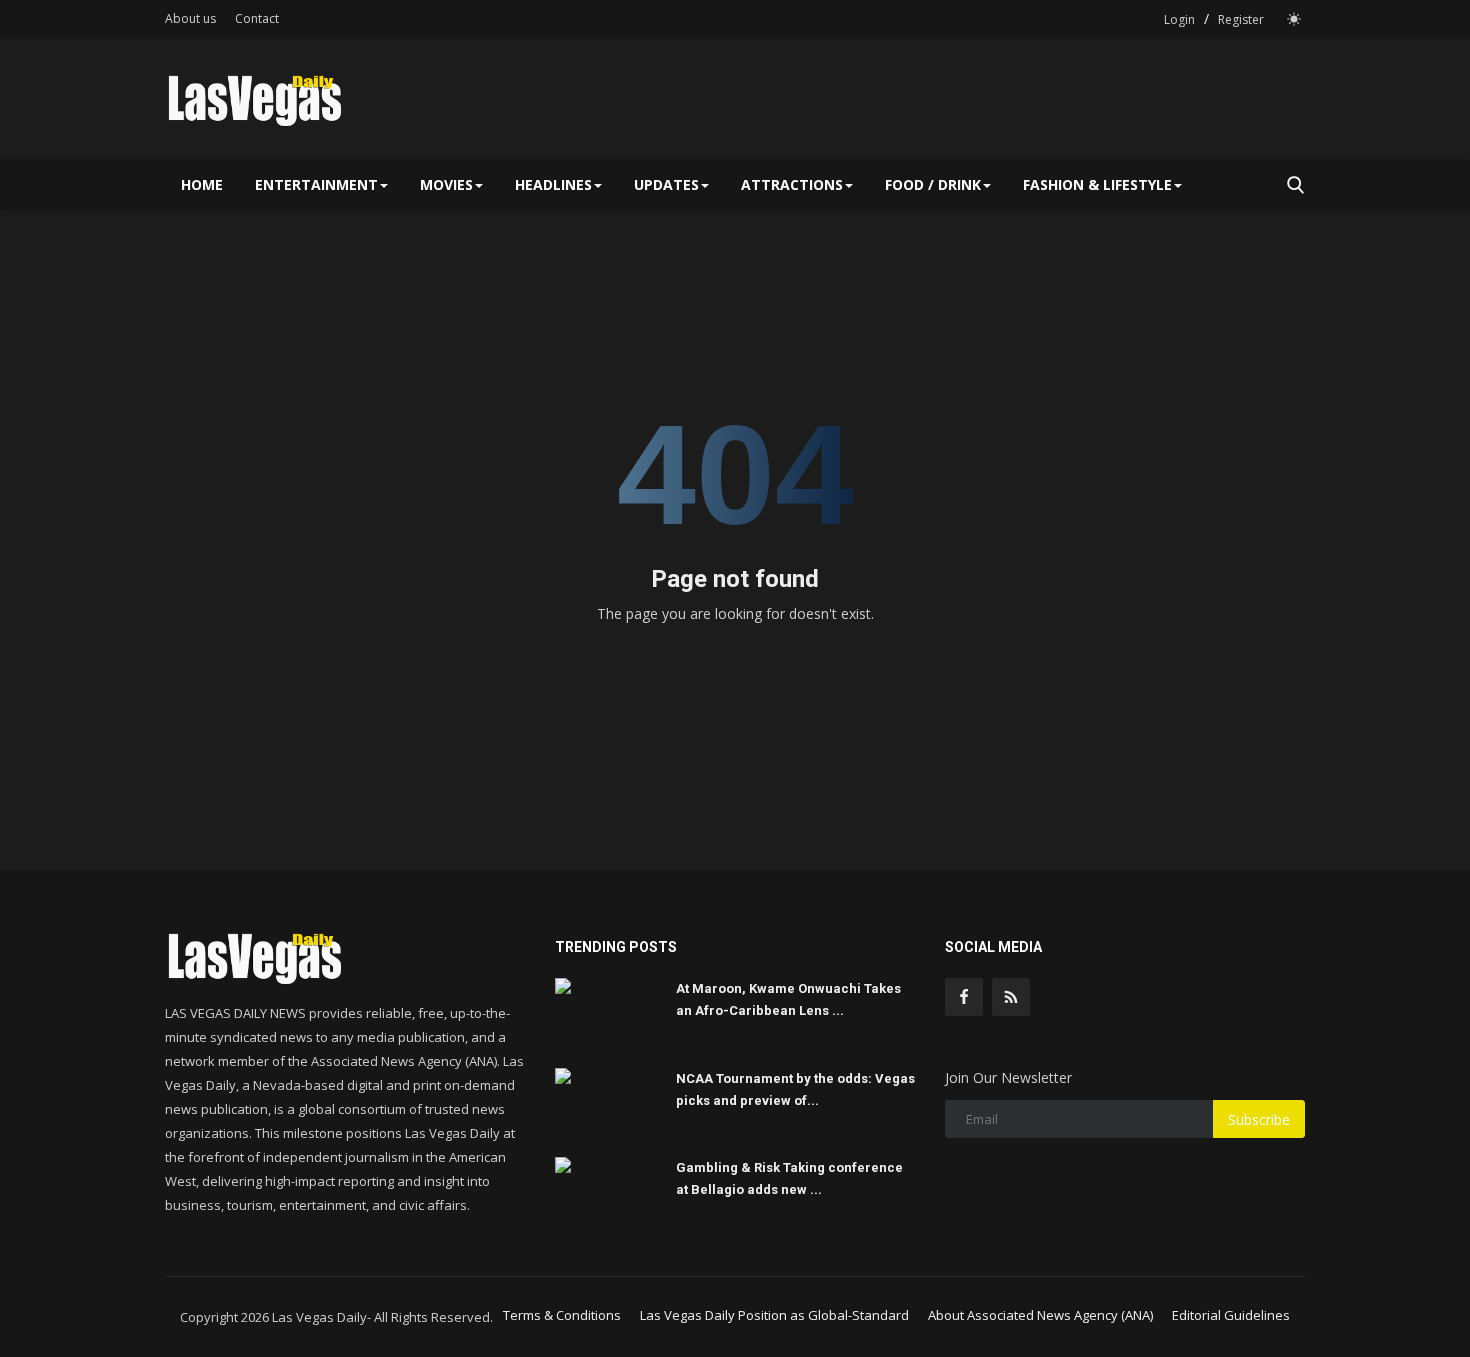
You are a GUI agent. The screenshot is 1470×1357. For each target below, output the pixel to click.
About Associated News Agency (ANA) (1040, 1315)
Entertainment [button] (316, 184)
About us (190, 18)
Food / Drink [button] (933, 184)
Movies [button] (446, 184)
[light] (1294, 19)
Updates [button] (666, 184)
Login (1179, 19)
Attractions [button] (792, 184)
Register (1241, 19)
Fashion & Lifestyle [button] (1097, 184)
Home (202, 184)
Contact (257, 18)
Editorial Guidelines (1231, 1315)
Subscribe (1259, 1119)
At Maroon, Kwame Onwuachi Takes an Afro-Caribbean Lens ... (788, 999)
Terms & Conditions (562, 1315)
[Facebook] (964, 997)
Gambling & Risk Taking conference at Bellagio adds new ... (789, 1178)
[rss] (1011, 997)
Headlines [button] (553, 184)
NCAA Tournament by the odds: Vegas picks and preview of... (795, 1089)
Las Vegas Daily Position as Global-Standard (774, 1315)
